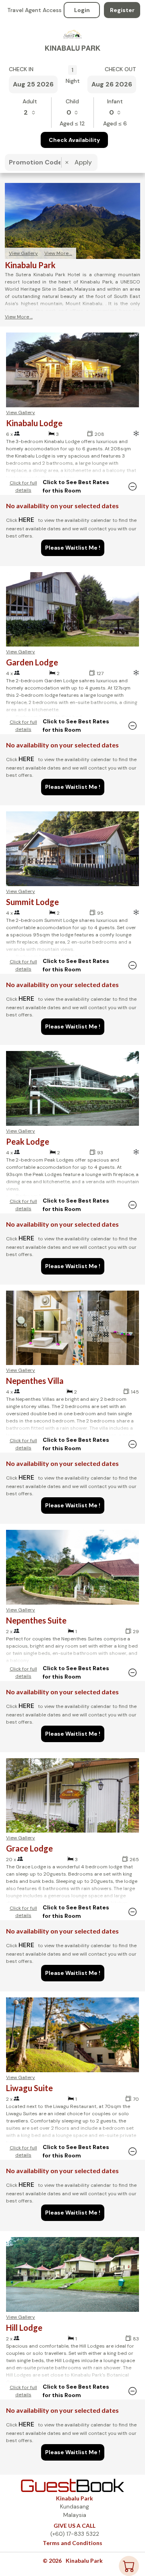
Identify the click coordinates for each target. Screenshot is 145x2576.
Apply (83, 162)
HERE (26, 520)
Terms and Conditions (72, 2543)
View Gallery (23, 253)
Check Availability (74, 140)
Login (82, 10)
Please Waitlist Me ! (73, 548)
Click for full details (23, 486)
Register (122, 10)
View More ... (58, 253)
